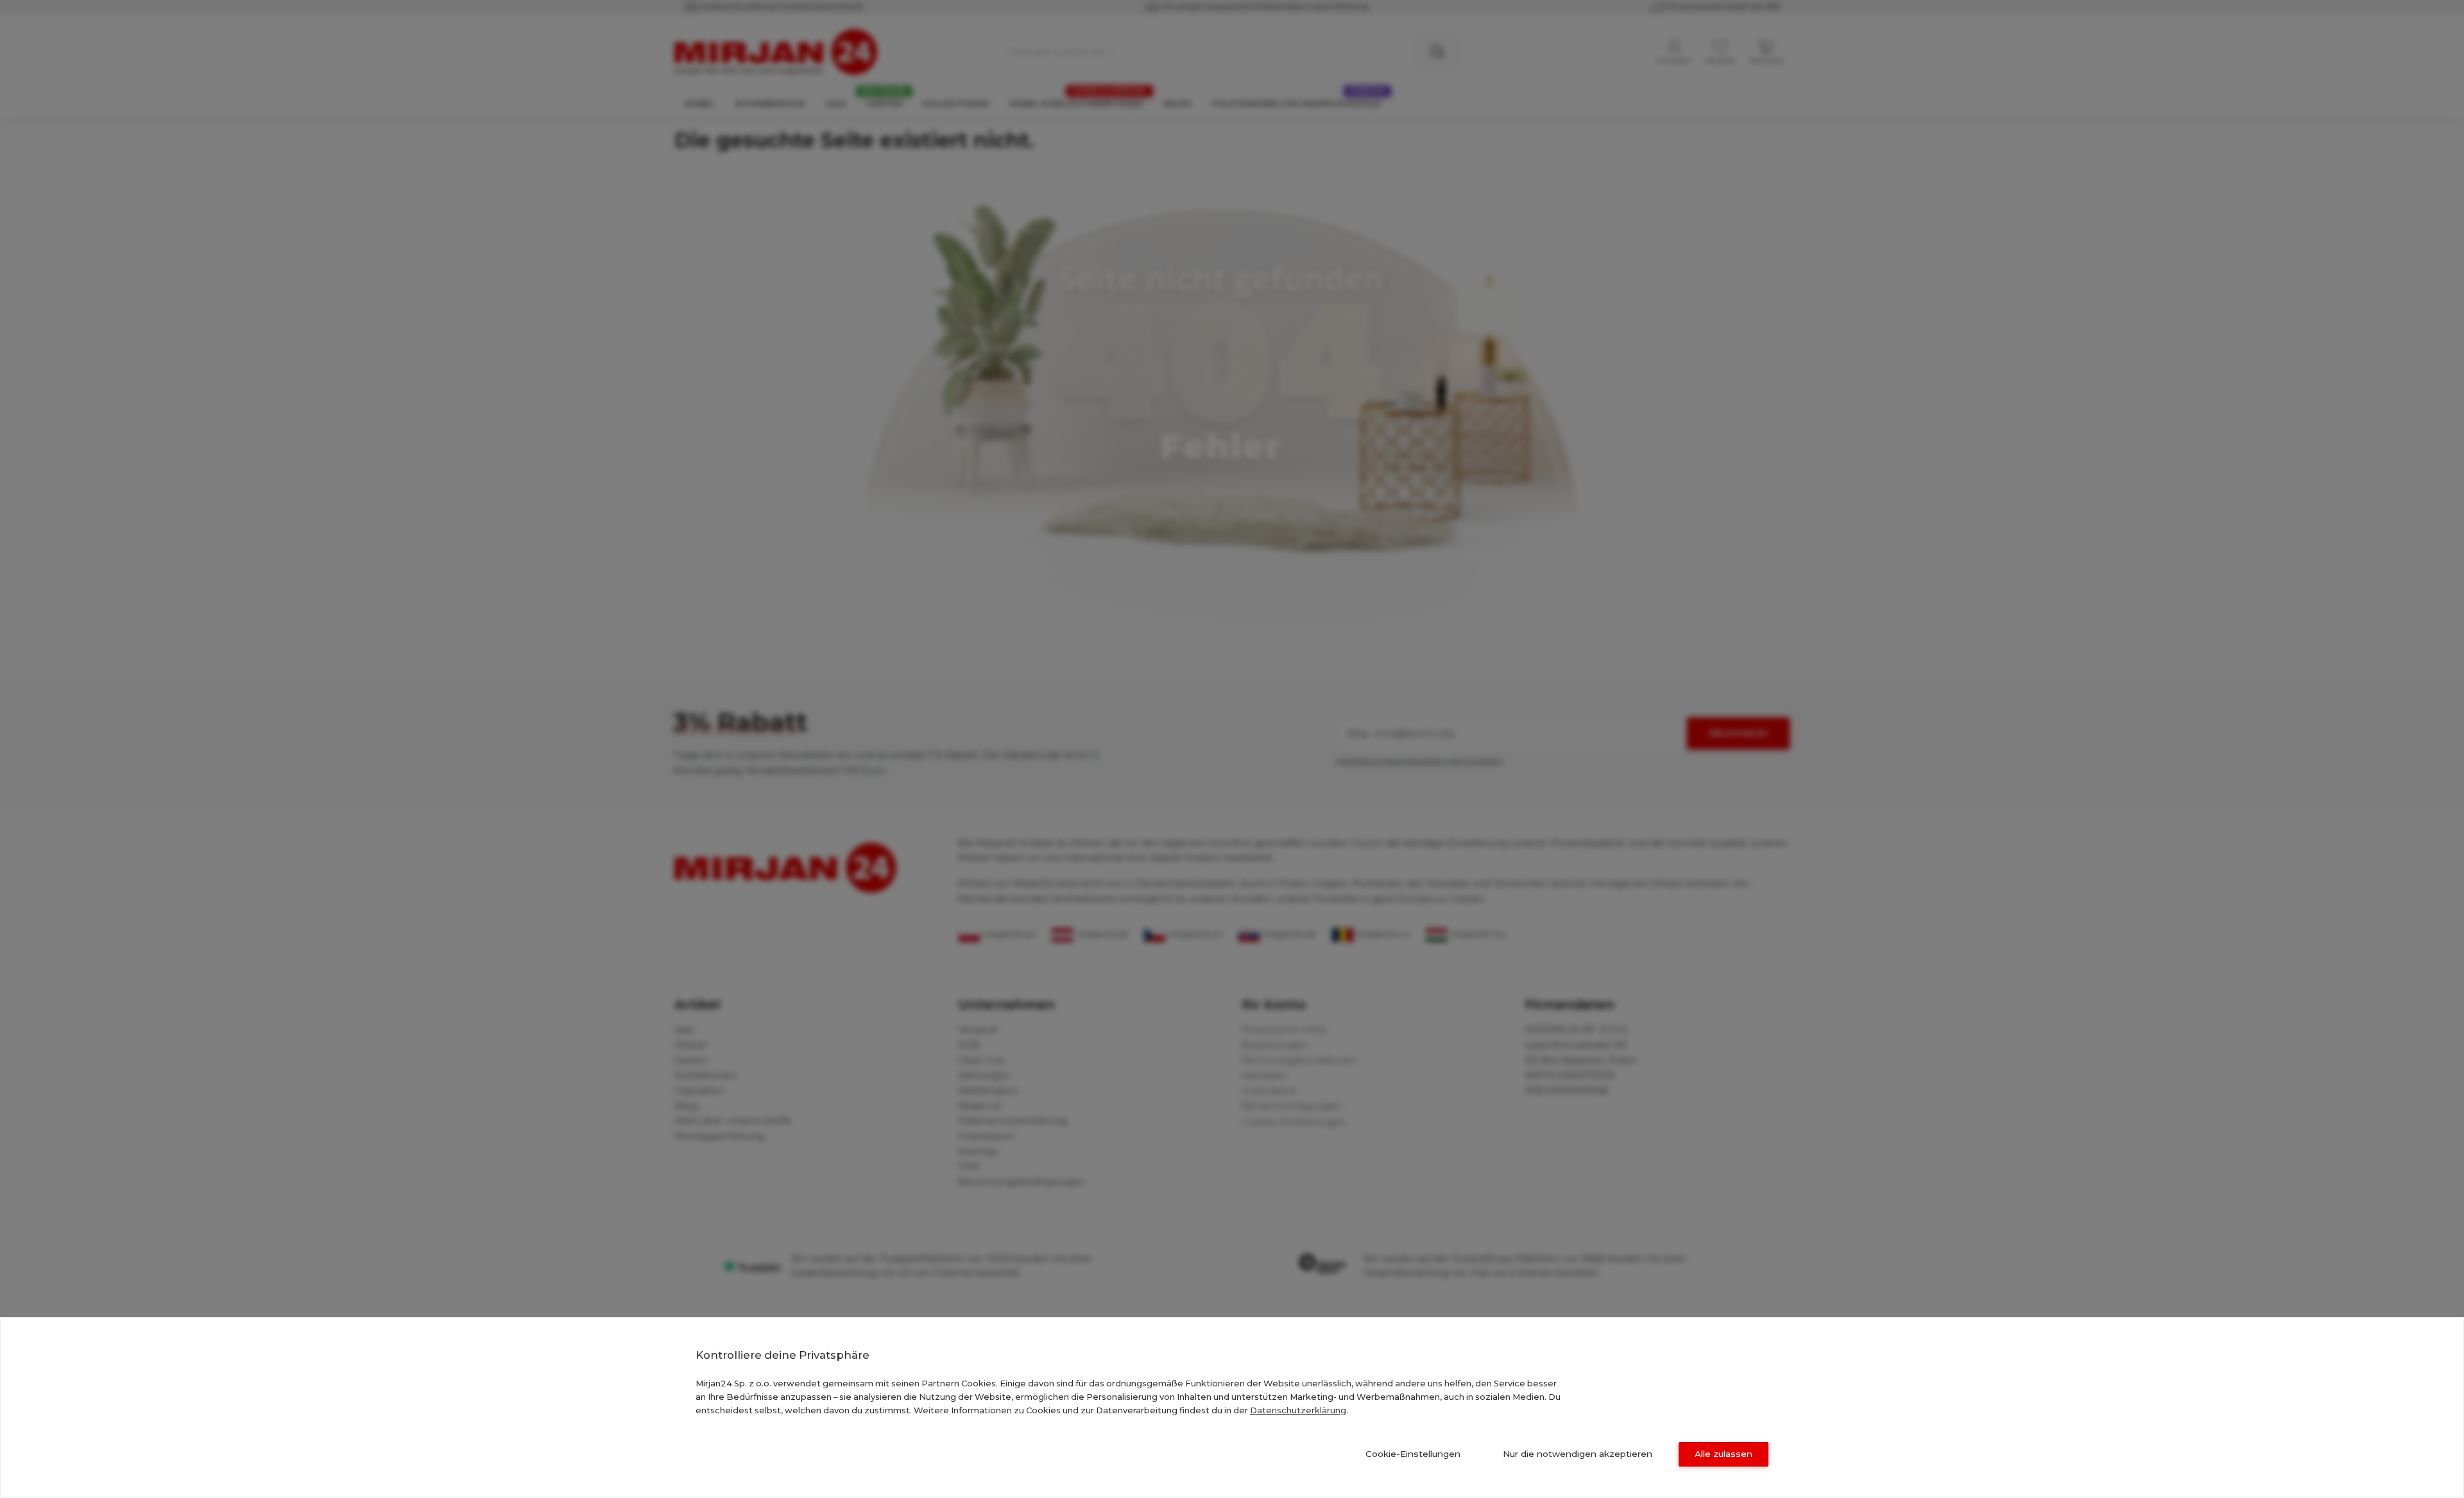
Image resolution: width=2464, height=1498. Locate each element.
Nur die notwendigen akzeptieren (1578, 1454)
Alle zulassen (1724, 1454)
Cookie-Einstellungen (1413, 1454)
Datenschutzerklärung (1298, 1410)
